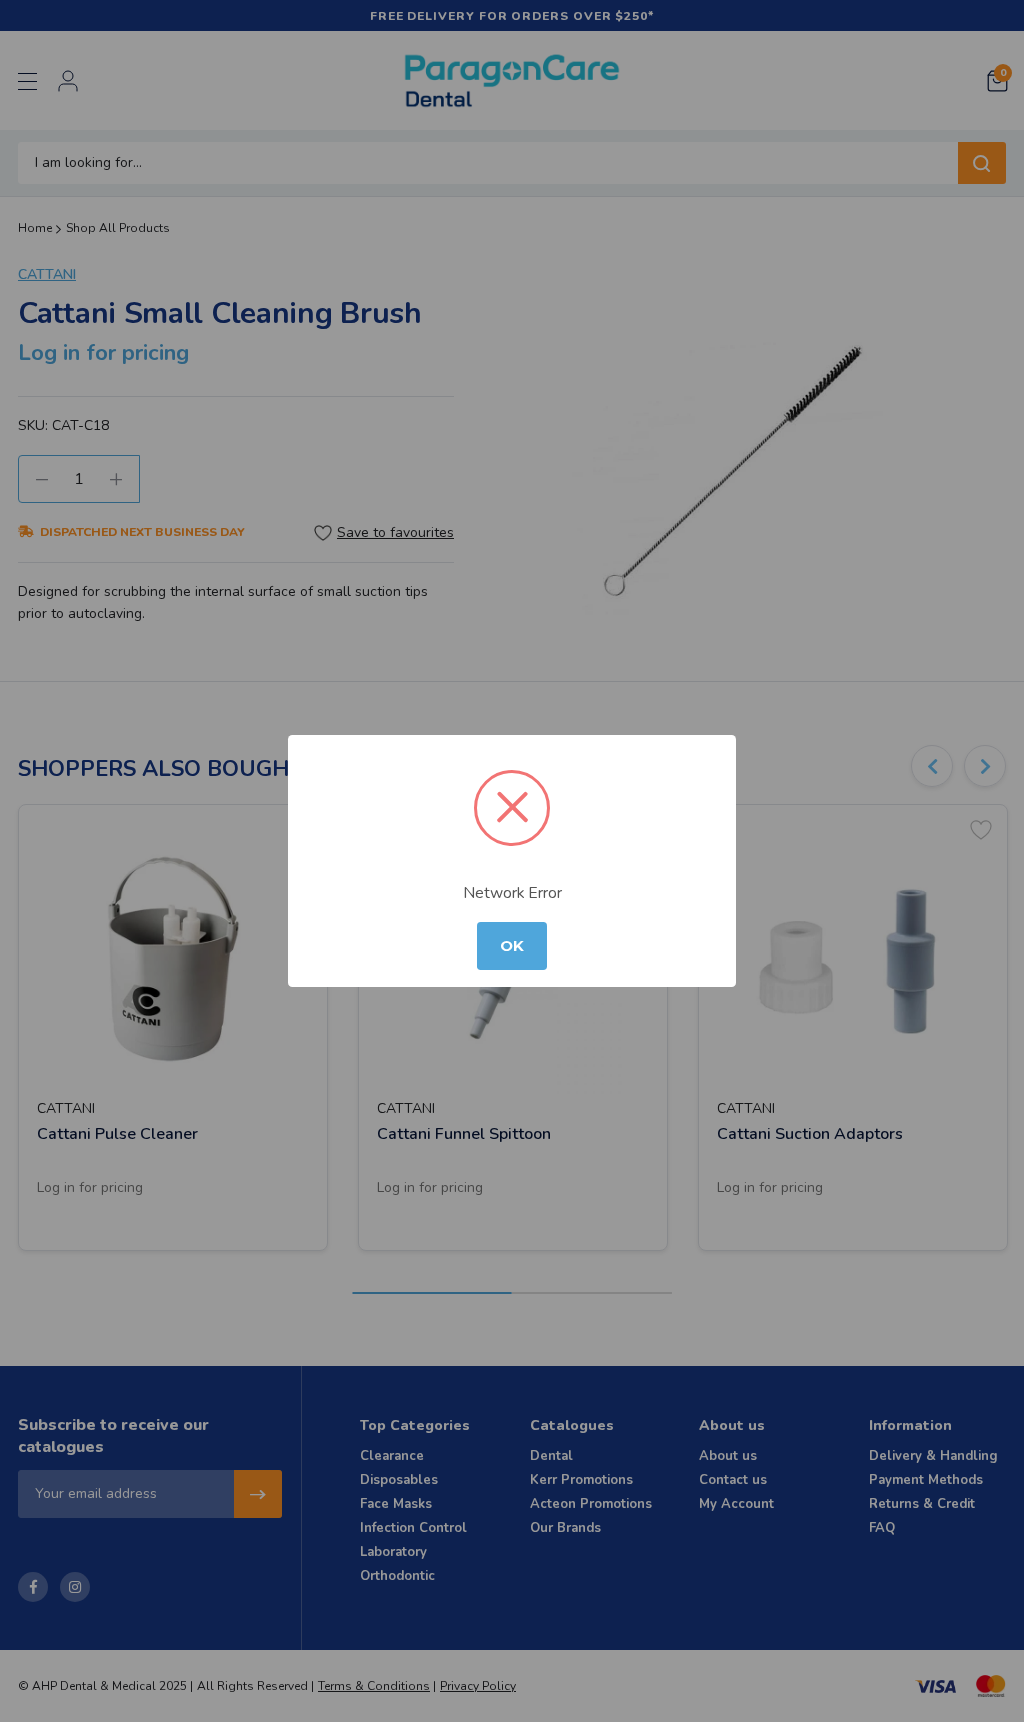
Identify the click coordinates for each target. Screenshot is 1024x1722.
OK (512, 946)
